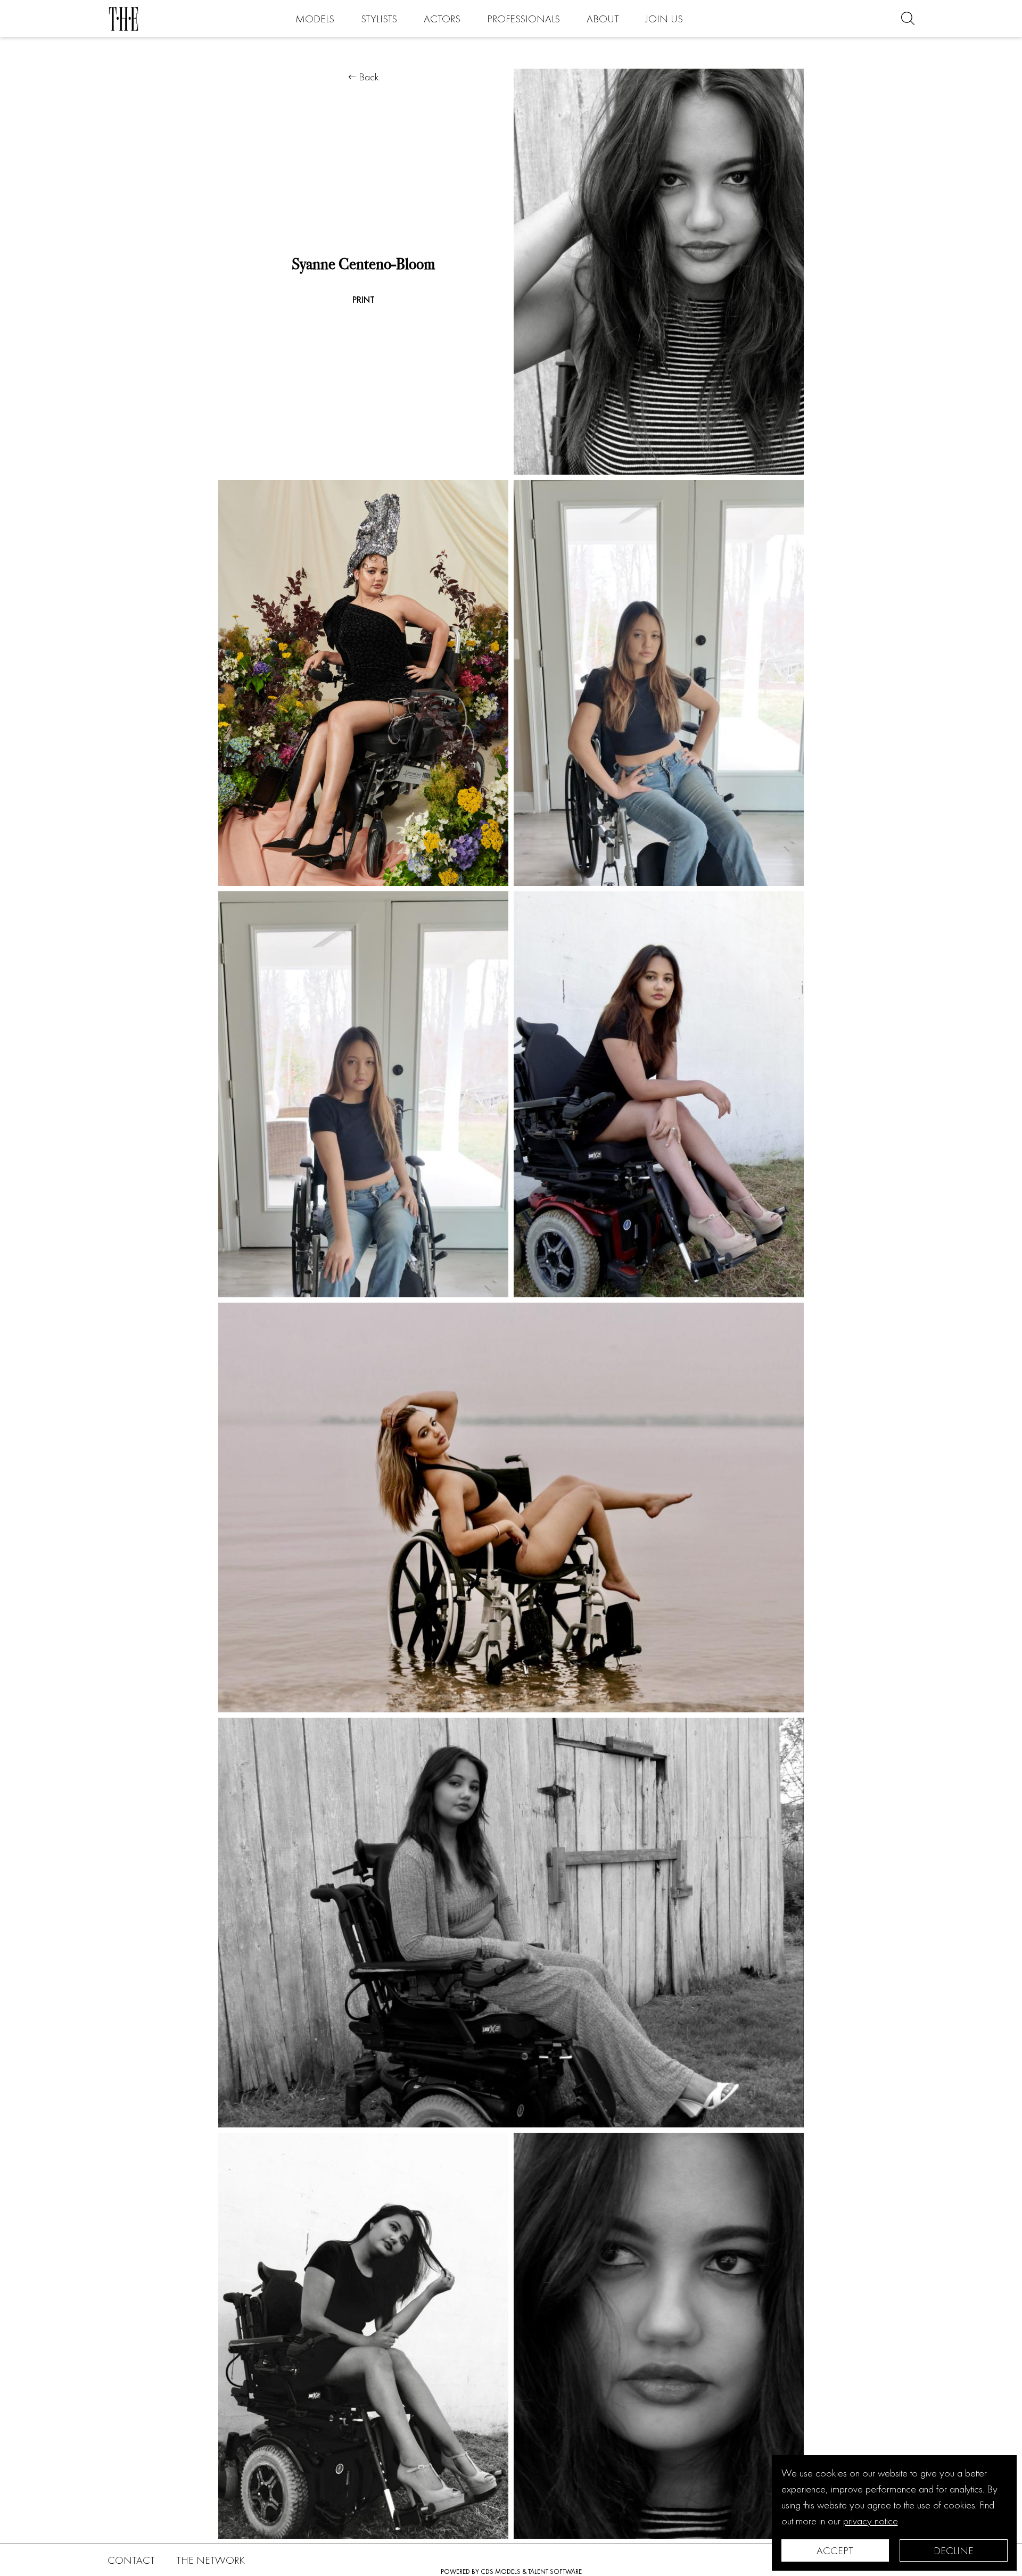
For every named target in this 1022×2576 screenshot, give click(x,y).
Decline (954, 2550)
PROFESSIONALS (524, 19)
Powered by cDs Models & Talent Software (511, 2571)
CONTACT (131, 2560)
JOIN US (664, 19)
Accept (835, 2550)
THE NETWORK (211, 2560)
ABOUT (603, 19)
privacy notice (871, 2521)
